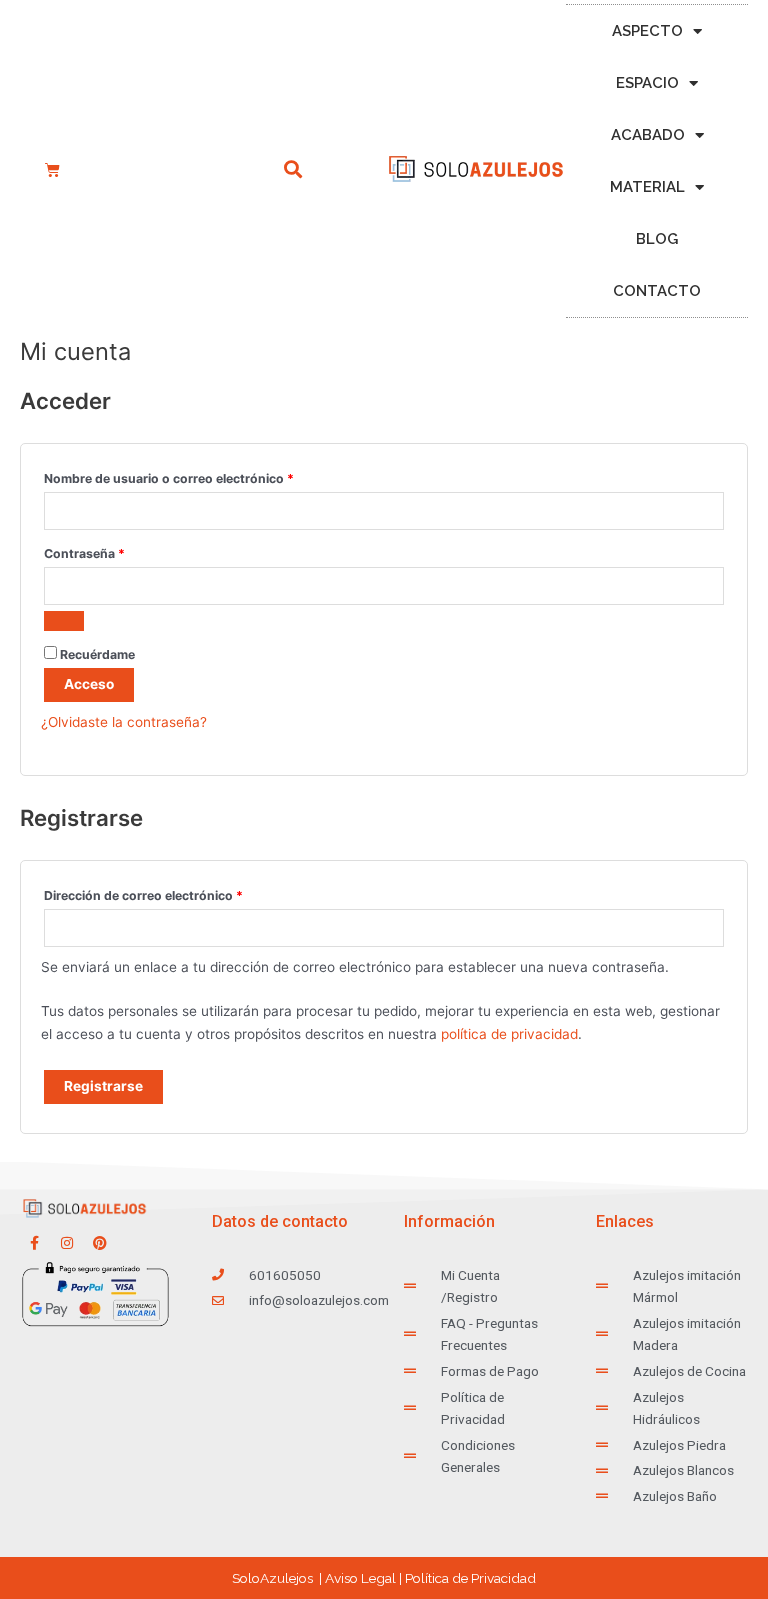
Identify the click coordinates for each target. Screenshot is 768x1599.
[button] (293, 169)
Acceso (89, 684)
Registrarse (103, 1086)
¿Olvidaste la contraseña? (124, 722)
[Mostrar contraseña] (64, 621)
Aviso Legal (360, 1578)
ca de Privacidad (470, 1578)
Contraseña (118, 551)
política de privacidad (509, 1034)
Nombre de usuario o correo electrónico (202, 476)
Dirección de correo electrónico (177, 893)
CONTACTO (657, 291)
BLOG (657, 239)
